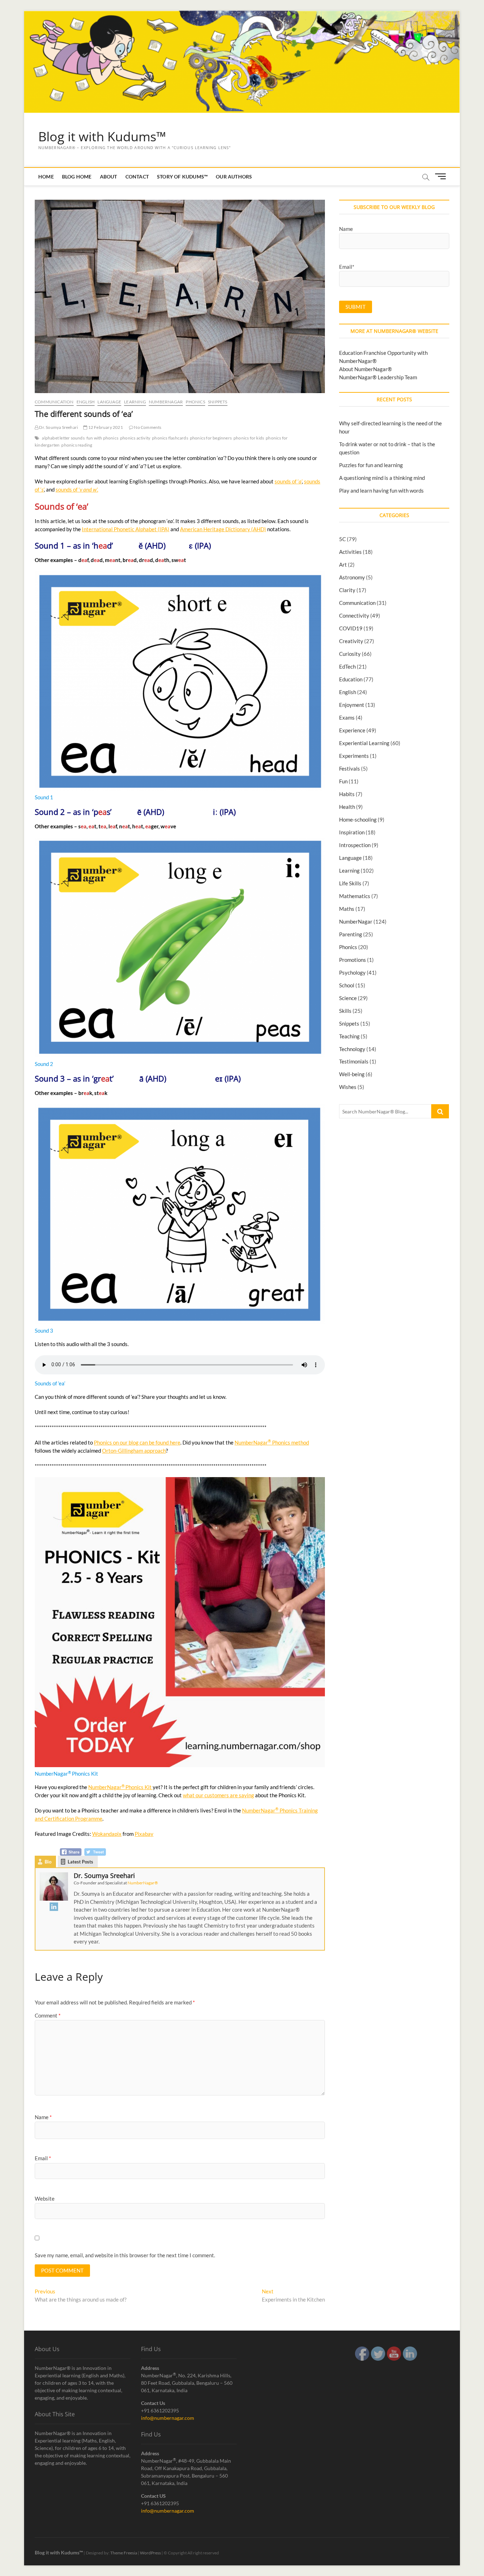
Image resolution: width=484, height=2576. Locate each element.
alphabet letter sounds (63, 438)
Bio (48, 1862)
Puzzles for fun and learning (371, 465)
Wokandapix (107, 1834)
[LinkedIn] (54, 1907)
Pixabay (144, 1834)
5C (342, 539)
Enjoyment (352, 705)
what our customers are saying (218, 1795)
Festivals (350, 768)
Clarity (347, 590)
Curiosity (350, 654)
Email (43, 2158)
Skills (345, 1011)
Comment (48, 2015)
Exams (347, 717)
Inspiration (352, 832)
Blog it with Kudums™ (102, 137)
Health (347, 807)
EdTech (347, 666)
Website (45, 2198)
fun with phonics (102, 438)
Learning (135, 402)
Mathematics (355, 896)
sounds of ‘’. (77, 489)
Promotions (353, 960)
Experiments (354, 756)
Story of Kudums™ (182, 177)
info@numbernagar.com (168, 2418)
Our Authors (234, 177)
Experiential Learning (364, 743)
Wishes (348, 1087)
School (347, 985)
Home (46, 177)
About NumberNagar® (365, 369)
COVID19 (351, 628)
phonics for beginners (211, 438)
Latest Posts (80, 1862)
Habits (347, 794)
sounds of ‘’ (288, 481)
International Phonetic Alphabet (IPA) (126, 529)
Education (351, 679)
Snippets (218, 402)
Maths (347, 909)
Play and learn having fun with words (381, 490)
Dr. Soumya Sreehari (58, 427)
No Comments (147, 427)
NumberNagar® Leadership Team (378, 377)
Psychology (352, 972)
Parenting (351, 934)
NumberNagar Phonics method (272, 1442)
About (109, 177)
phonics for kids (249, 438)
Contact (137, 177)
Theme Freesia (124, 2553)
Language (109, 402)
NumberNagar (166, 402)
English (86, 402)
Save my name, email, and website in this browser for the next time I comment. (125, 2255)
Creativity (351, 641)
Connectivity (354, 615)
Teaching (349, 1036)
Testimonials (354, 1061)
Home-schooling (358, 819)
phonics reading (77, 445)
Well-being (352, 1074)
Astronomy (352, 577)
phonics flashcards (170, 438)
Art (343, 564)
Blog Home (77, 177)
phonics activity (135, 438)
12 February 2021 (105, 427)
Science (348, 998)
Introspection (355, 845)
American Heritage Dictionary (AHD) (223, 529)
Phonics (195, 402)
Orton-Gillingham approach (134, 1451)
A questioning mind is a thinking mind (382, 478)
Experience (352, 730)
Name (43, 2117)
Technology (352, 1049)
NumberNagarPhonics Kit (120, 1787)
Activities (350, 552)
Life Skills (350, 883)
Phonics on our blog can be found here (137, 1442)
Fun (343, 781)
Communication (54, 402)
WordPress (150, 2553)
